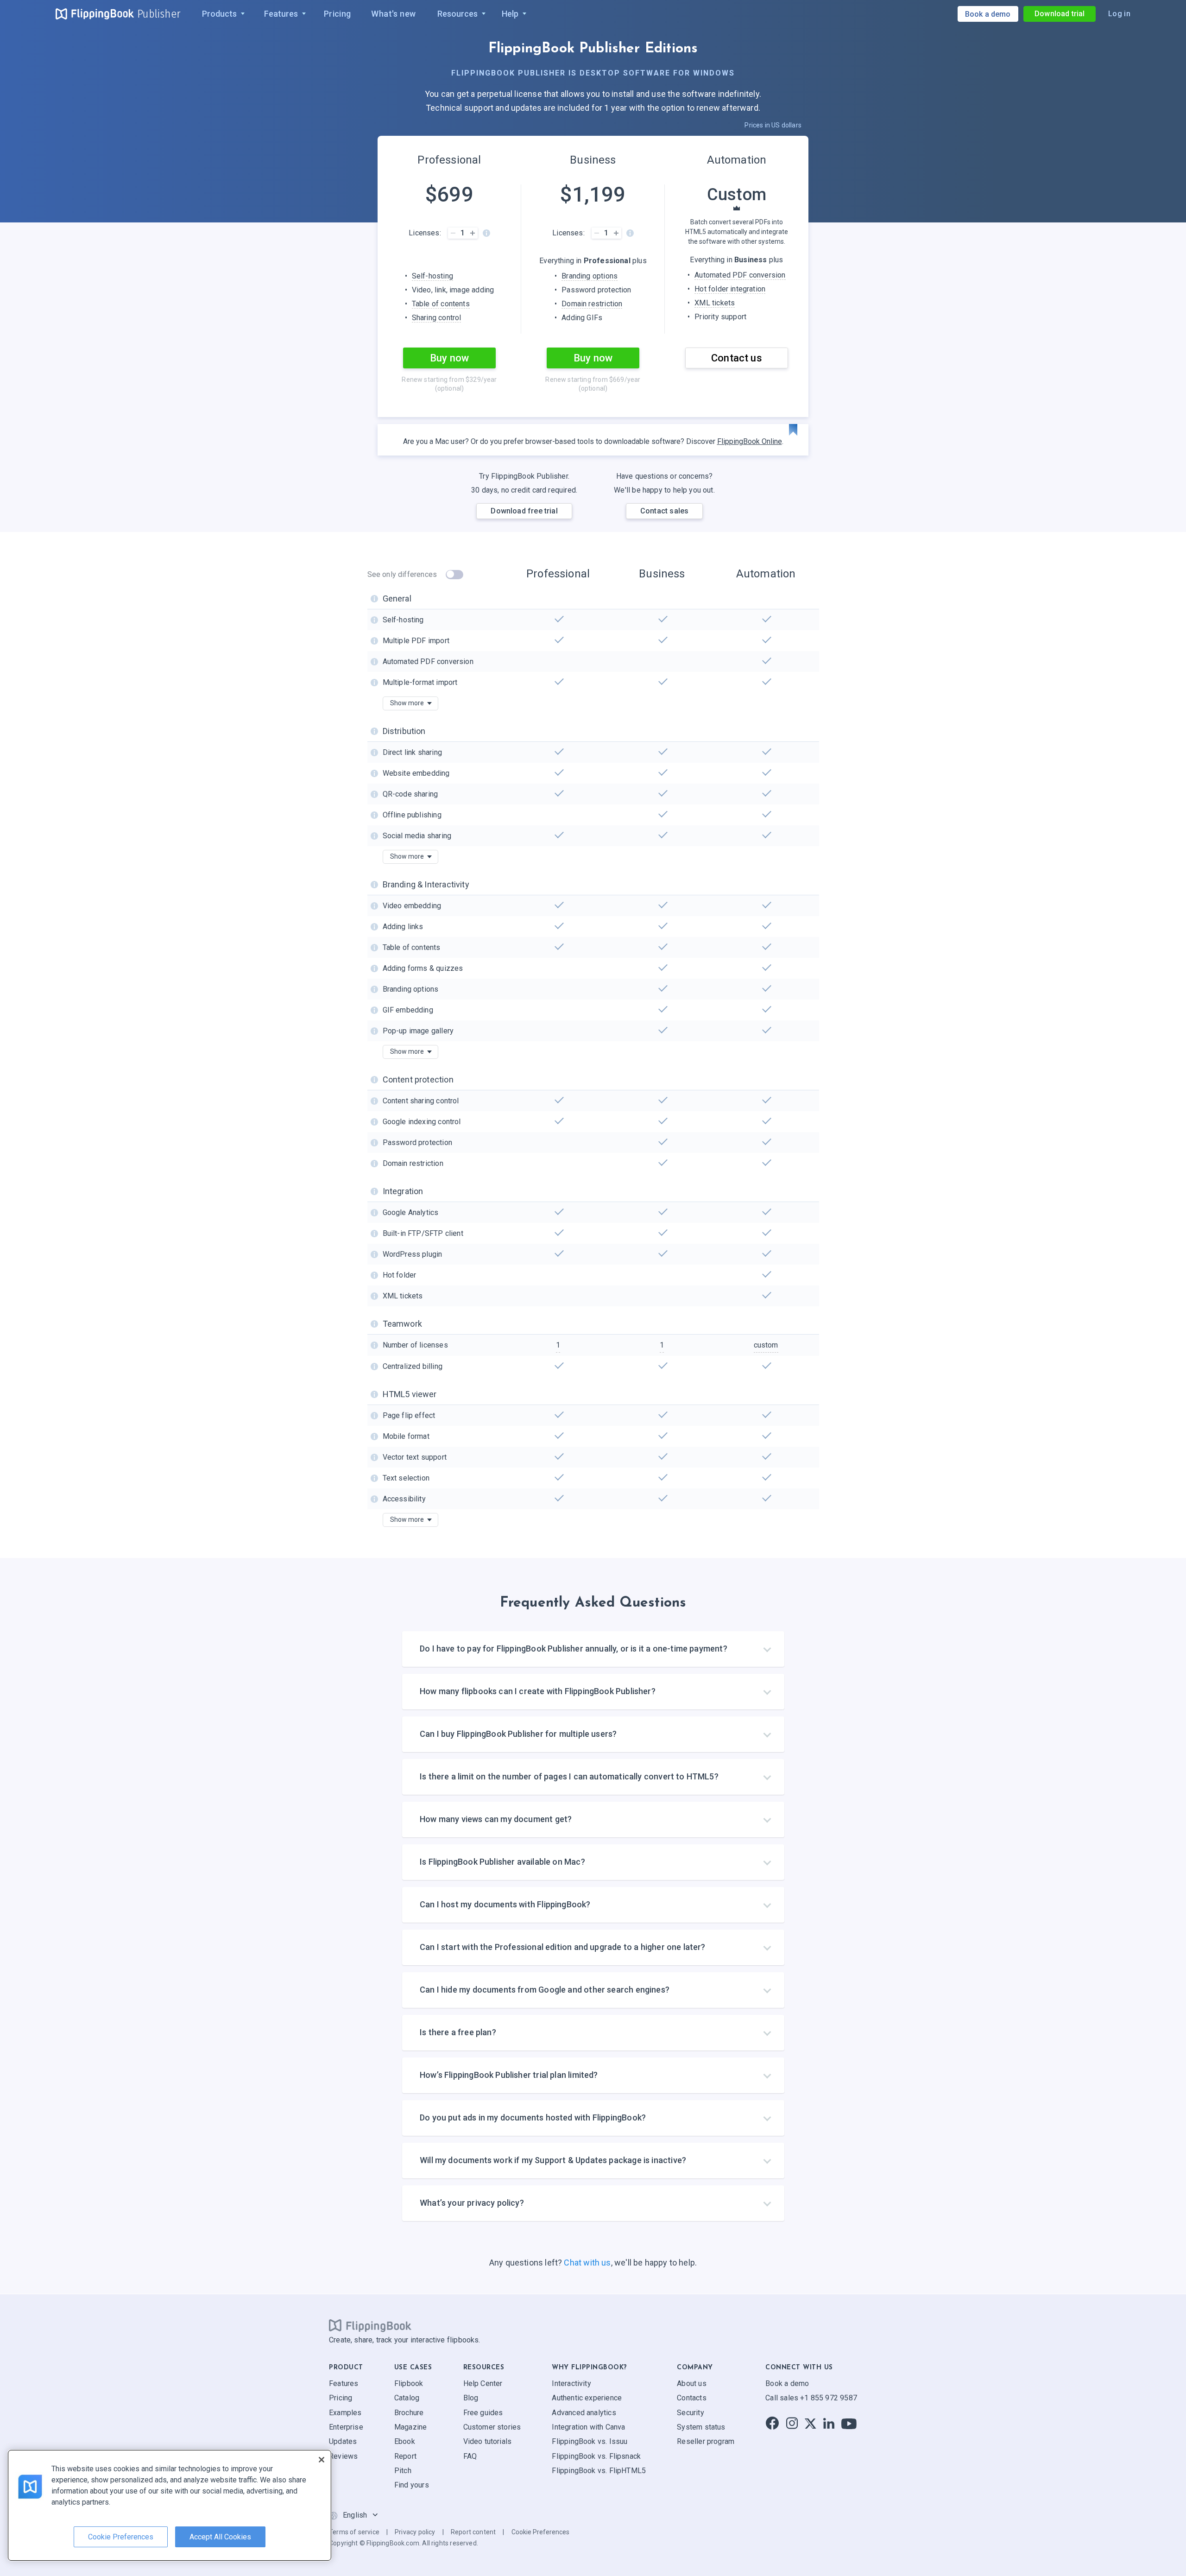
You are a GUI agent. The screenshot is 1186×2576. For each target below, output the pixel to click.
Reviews (343, 2456)
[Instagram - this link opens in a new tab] (792, 2423)
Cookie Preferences (540, 2532)
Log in (1119, 14)
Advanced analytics (584, 2412)
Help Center (483, 2383)
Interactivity (571, 2383)
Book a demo (787, 2383)
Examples (345, 2412)
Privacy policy (415, 2532)
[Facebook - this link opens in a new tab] (772, 2423)
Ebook (405, 2441)
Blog (471, 2398)
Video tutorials (488, 2441)
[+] (472, 233)
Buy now (449, 358)
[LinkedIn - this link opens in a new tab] (829, 2423)
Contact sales (664, 511)
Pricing (341, 2398)
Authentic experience (587, 2398)
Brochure (409, 2412)
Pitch (403, 2471)
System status (701, 2427)
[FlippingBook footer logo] (370, 2325)
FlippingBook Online (750, 441)
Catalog (407, 2398)
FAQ (470, 2456)
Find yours (412, 2485)
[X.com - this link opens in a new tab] (811, 2423)
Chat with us (587, 2263)
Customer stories (492, 2427)
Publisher (159, 14)
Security (690, 2412)
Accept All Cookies (220, 2537)
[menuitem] (221, 14)
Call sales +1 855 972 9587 (811, 2398)
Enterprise (346, 2427)
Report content (473, 2532)
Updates (343, 2441)
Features (344, 2383)
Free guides (483, 2412)
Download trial (1060, 14)
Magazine (410, 2427)
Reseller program (706, 2441)
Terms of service (354, 2532)
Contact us (737, 358)
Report (405, 2456)
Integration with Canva (588, 2427)
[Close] (322, 2460)
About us (691, 2383)
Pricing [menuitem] (338, 14)
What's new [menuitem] (393, 14)
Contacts (691, 2398)
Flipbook (409, 2383)
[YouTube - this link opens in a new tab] (849, 2423)
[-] (453, 233)
